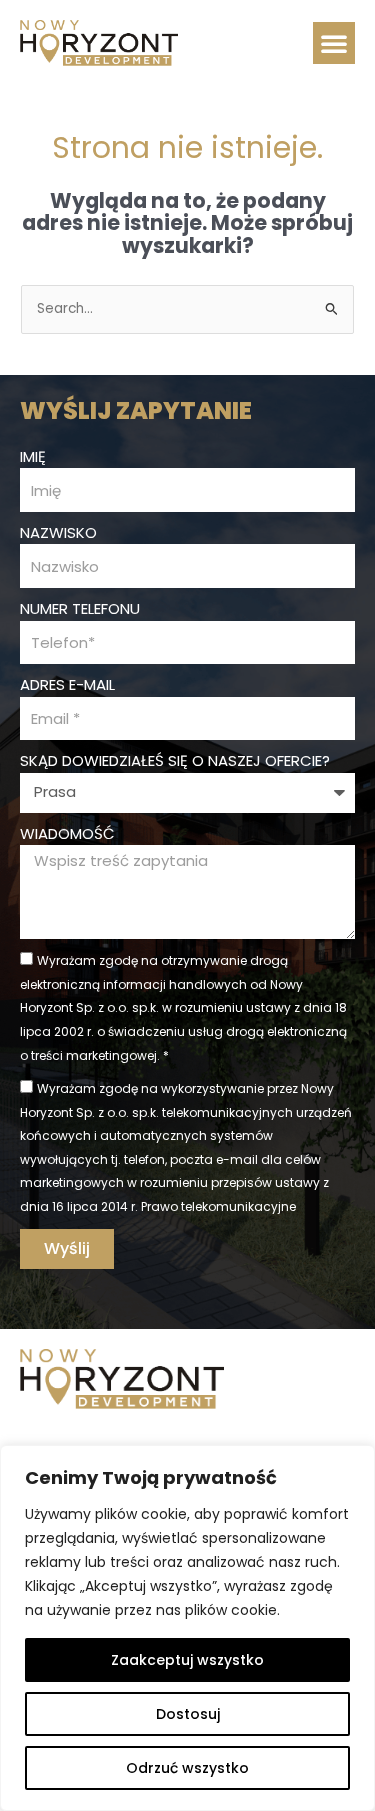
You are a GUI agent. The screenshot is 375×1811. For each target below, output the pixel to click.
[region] (187, 1628)
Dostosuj (188, 1714)
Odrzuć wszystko (187, 1768)
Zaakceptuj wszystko (187, 1660)
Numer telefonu (80, 608)
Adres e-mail (67, 684)
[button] (334, 43)
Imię (33, 456)
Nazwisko (58, 532)
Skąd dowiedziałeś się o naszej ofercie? (175, 760)
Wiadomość (67, 833)
